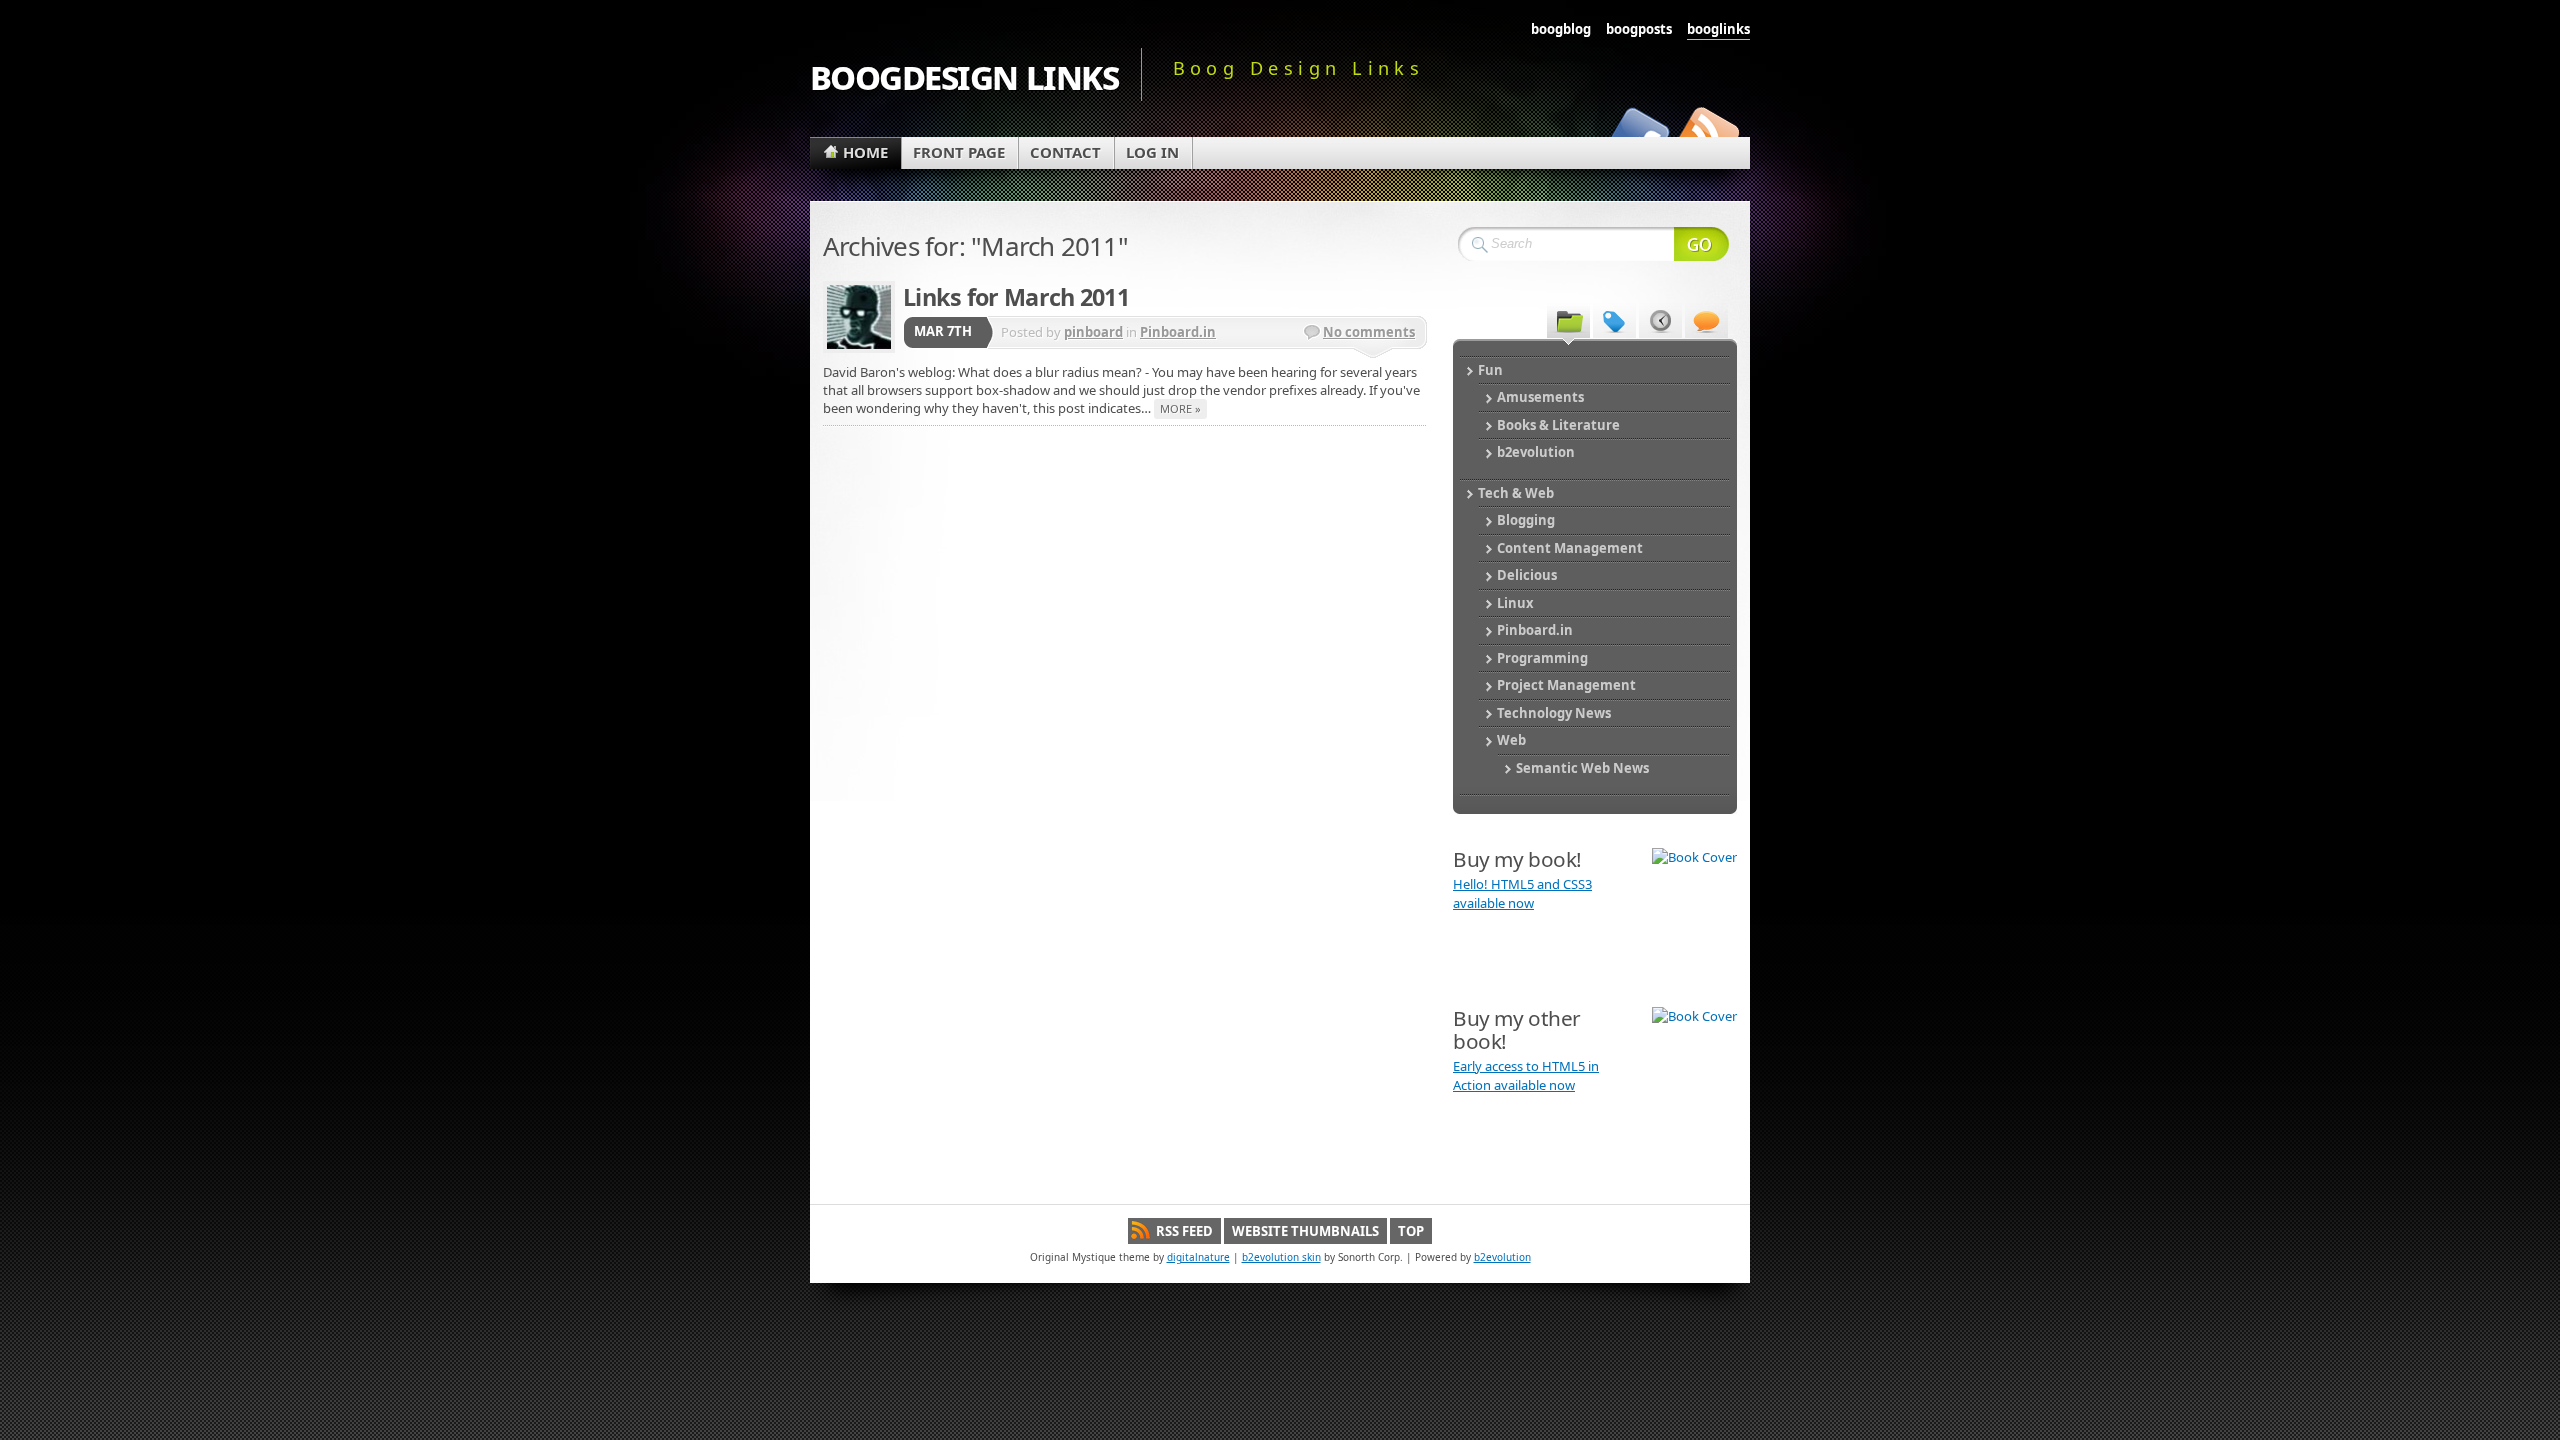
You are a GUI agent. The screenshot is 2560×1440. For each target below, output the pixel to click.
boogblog (1561, 29)
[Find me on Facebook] (1638, 132)
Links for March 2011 (1016, 297)
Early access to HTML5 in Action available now (1526, 1076)
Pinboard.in (1178, 332)
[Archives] (1660, 320)
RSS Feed (1184, 1231)
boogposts (1639, 29)
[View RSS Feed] (1708, 132)
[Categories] (1568, 320)
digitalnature (1198, 1257)
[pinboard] (859, 317)
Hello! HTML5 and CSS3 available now (1522, 894)
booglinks (1718, 29)
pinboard (1093, 332)
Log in (1152, 152)
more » (1180, 408)
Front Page (959, 152)
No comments (1369, 332)
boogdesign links (964, 74)
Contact (1065, 152)
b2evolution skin (1281, 1257)
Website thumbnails (1305, 1231)
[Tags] (1614, 320)
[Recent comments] (1706, 320)
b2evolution (1502, 1257)
